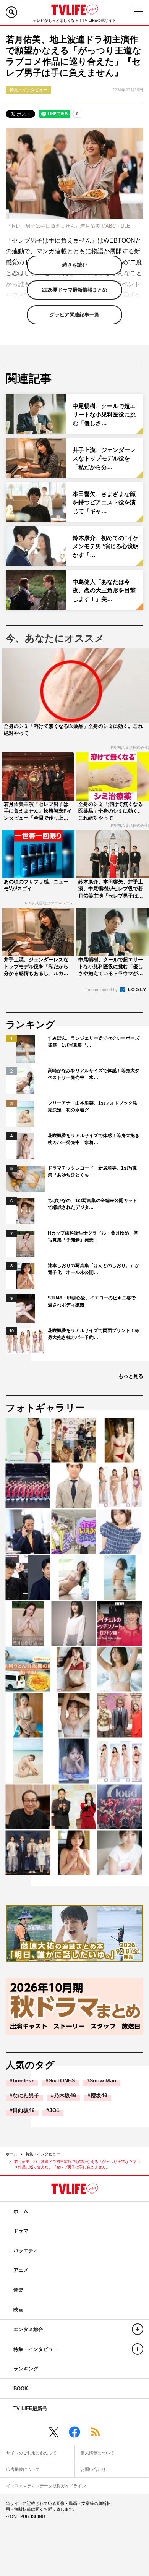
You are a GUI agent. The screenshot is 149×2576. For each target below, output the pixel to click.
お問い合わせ (93, 2469)
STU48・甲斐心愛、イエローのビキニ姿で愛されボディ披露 (92, 1301)
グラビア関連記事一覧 (74, 315)
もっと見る (131, 1376)
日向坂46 (24, 2110)
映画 (18, 2310)
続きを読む (75, 265)
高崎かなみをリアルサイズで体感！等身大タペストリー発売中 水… (94, 1074)
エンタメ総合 (28, 2329)
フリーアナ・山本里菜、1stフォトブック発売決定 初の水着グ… (92, 1107)
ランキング (26, 2369)
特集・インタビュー (43, 2154)
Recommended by (101, 990)
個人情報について (97, 2453)
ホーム (11, 2154)
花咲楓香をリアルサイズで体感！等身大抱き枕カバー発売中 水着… (94, 1139)
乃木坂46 (65, 2095)
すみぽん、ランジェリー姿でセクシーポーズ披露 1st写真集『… (94, 1042)
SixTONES (62, 2080)
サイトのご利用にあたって (31, 2453)
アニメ (21, 2270)
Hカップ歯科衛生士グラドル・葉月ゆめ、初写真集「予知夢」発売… (93, 1236)
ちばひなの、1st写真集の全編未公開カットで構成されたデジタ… (92, 1204)
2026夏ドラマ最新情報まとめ (75, 290)
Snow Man (103, 2080)
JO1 (54, 2110)
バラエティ (26, 2251)
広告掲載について (23, 2469)
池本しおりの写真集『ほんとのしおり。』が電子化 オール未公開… (94, 1269)
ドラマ (21, 2231)
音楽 (18, 2290)
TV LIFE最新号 (30, 2408)
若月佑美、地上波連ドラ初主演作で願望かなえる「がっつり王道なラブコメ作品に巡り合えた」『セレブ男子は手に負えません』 (77, 2164)
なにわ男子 (26, 2095)
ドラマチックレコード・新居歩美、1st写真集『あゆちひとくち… (92, 1171)
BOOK (21, 2389)
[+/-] (138, 2329)
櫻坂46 (99, 2095)
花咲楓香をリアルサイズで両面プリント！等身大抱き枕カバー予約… (94, 1334)
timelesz (23, 2080)
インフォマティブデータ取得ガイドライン (46, 2486)
